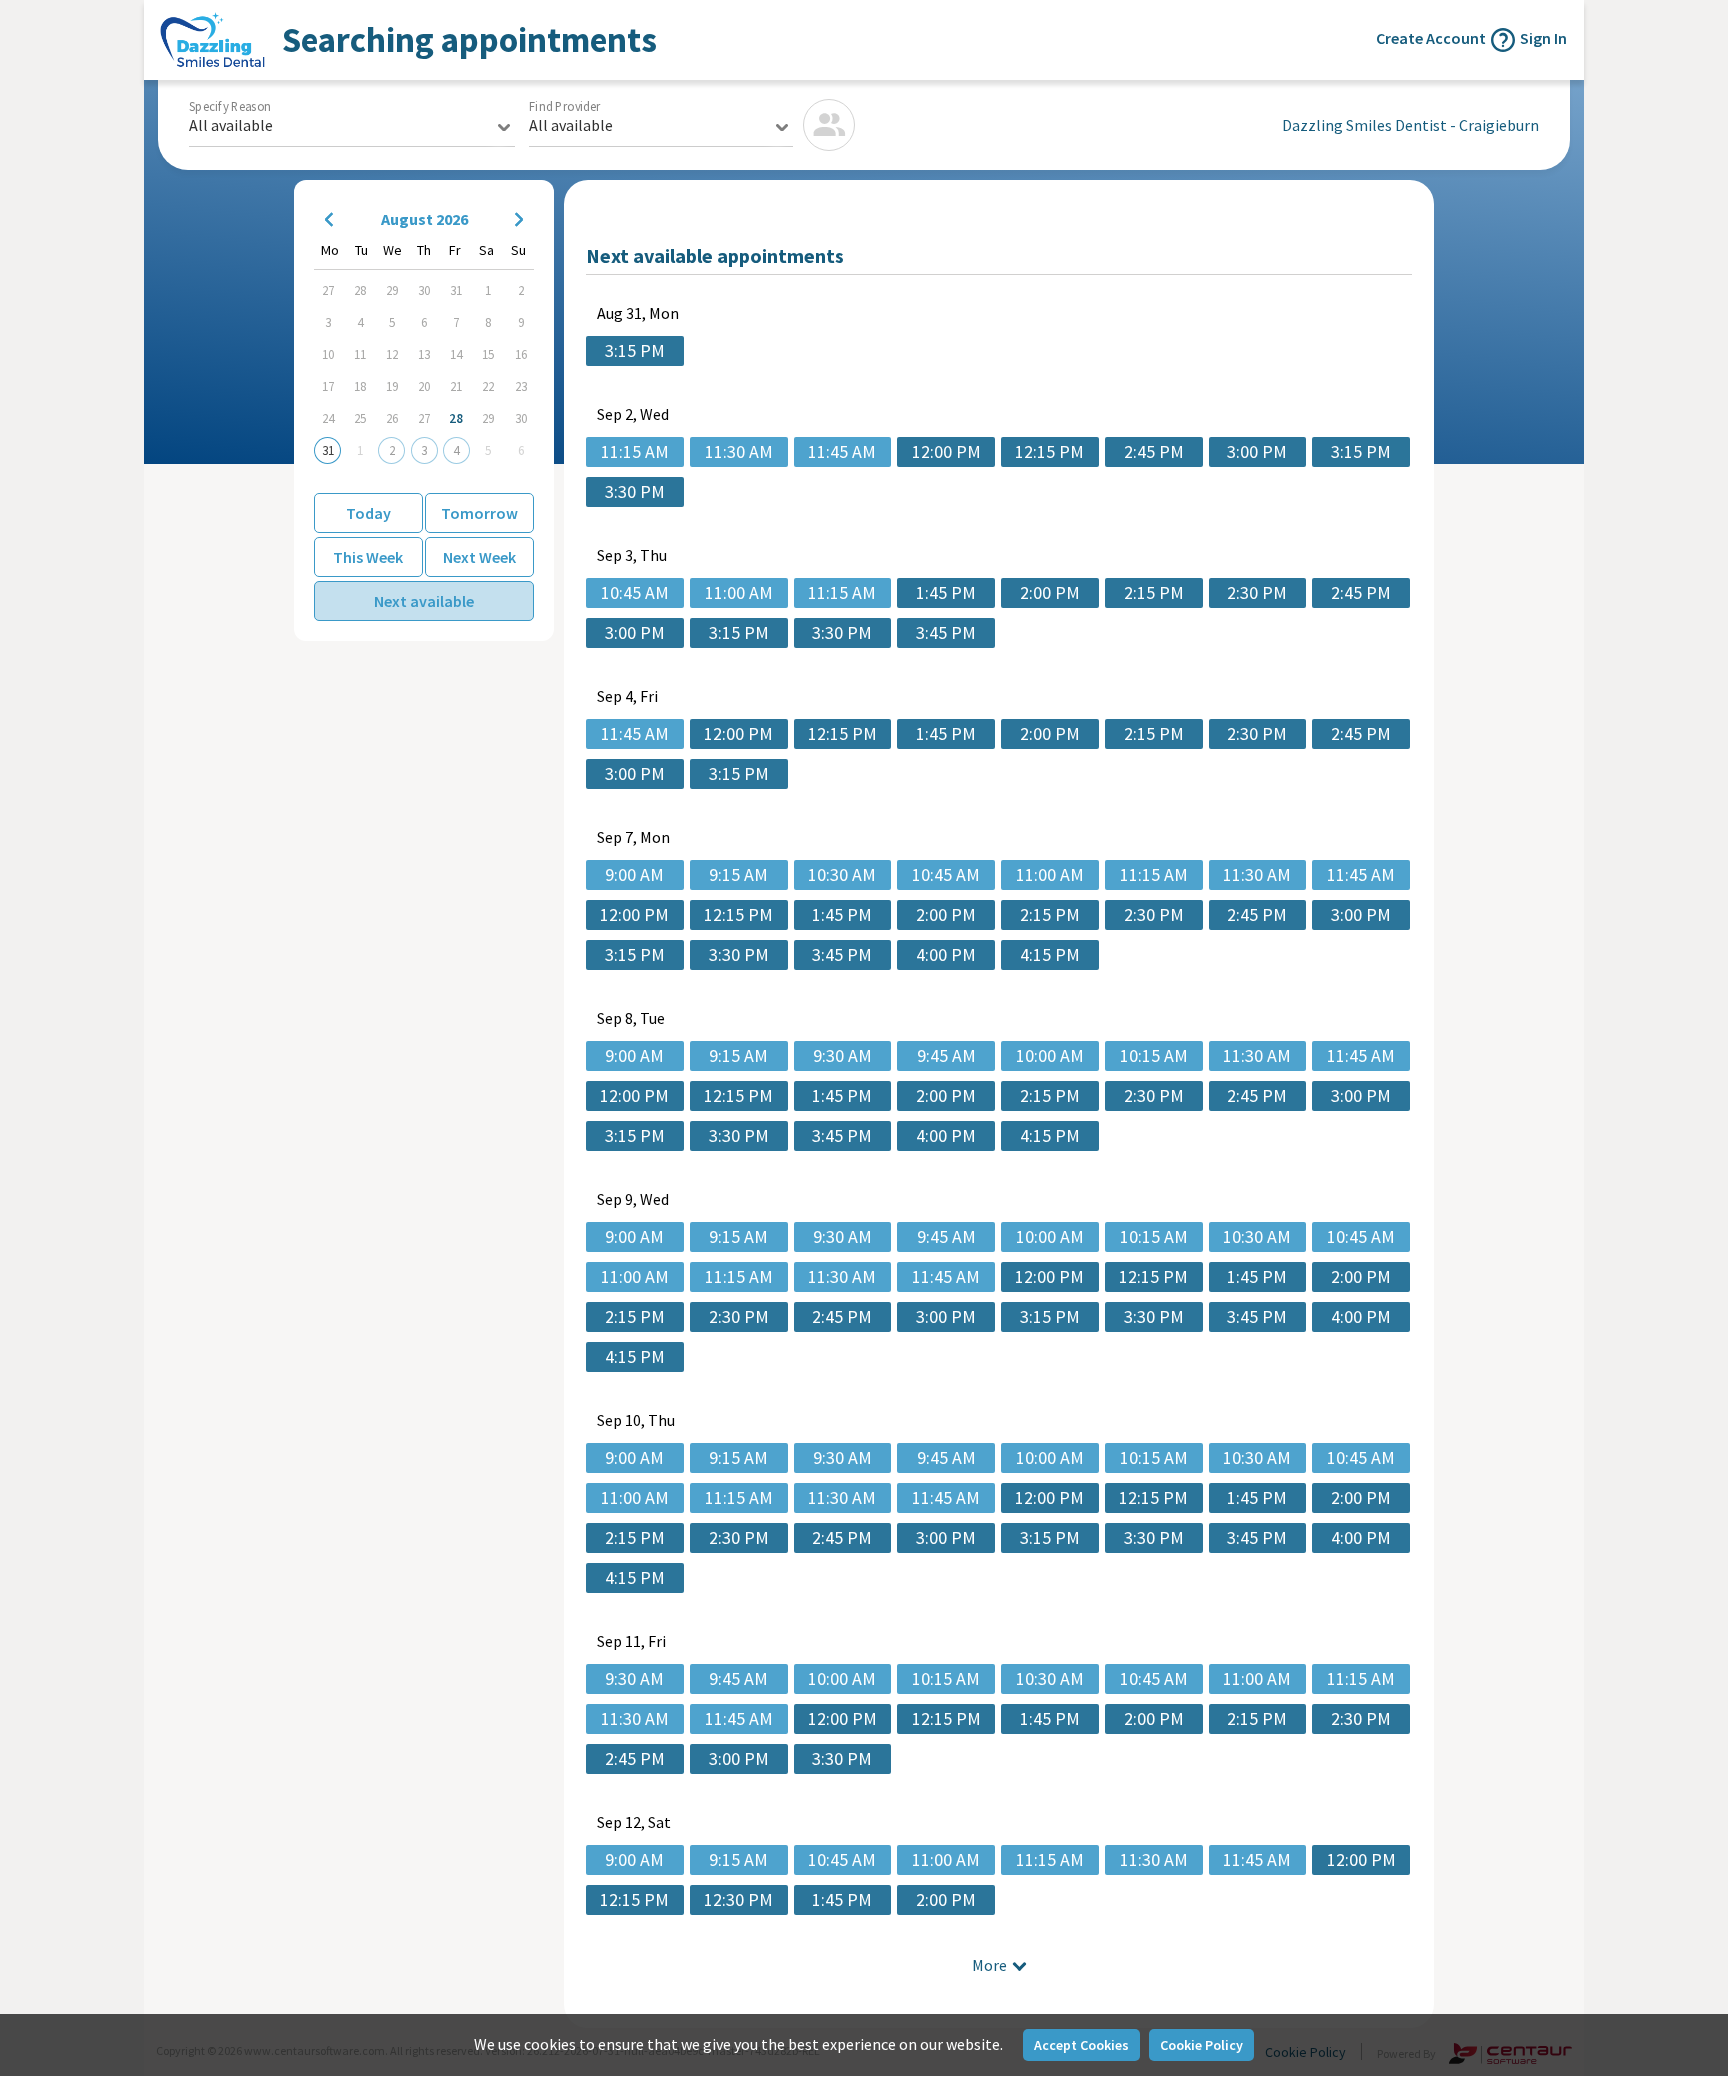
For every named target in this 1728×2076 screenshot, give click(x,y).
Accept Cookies (1081, 2045)
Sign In (1543, 38)
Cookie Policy (1201, 2045)
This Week (368, 557)
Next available (424, 601)
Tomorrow (479, 513)
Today (368, 513)
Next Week (479, 557)
